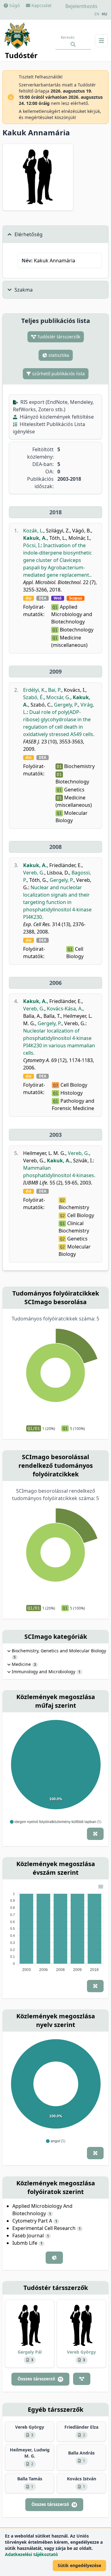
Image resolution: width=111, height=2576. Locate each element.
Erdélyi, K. (34, 690)
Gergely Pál (30, 2352)
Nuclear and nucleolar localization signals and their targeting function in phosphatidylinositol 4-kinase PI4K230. (57, 902)
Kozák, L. (33, 531)
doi (29, 598)
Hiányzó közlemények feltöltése (56, 417)
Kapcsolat (41, 5)
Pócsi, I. (32, 545)
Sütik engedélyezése (79, 2565)
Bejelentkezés (81, 6)
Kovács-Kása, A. (65, 1009)
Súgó (14, 5)
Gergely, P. (66, 705)
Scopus (76, 598)
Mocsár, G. (58, 697)
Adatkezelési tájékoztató (31, 2554)
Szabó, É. (33, 697)
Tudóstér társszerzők (58, 337)
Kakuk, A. (35, 538)
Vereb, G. (34, 873)
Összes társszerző (40, 2379)
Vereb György (81, 2352)
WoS (58, 598)
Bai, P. (55, 690)
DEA (43, 598)
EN (97, 14)
